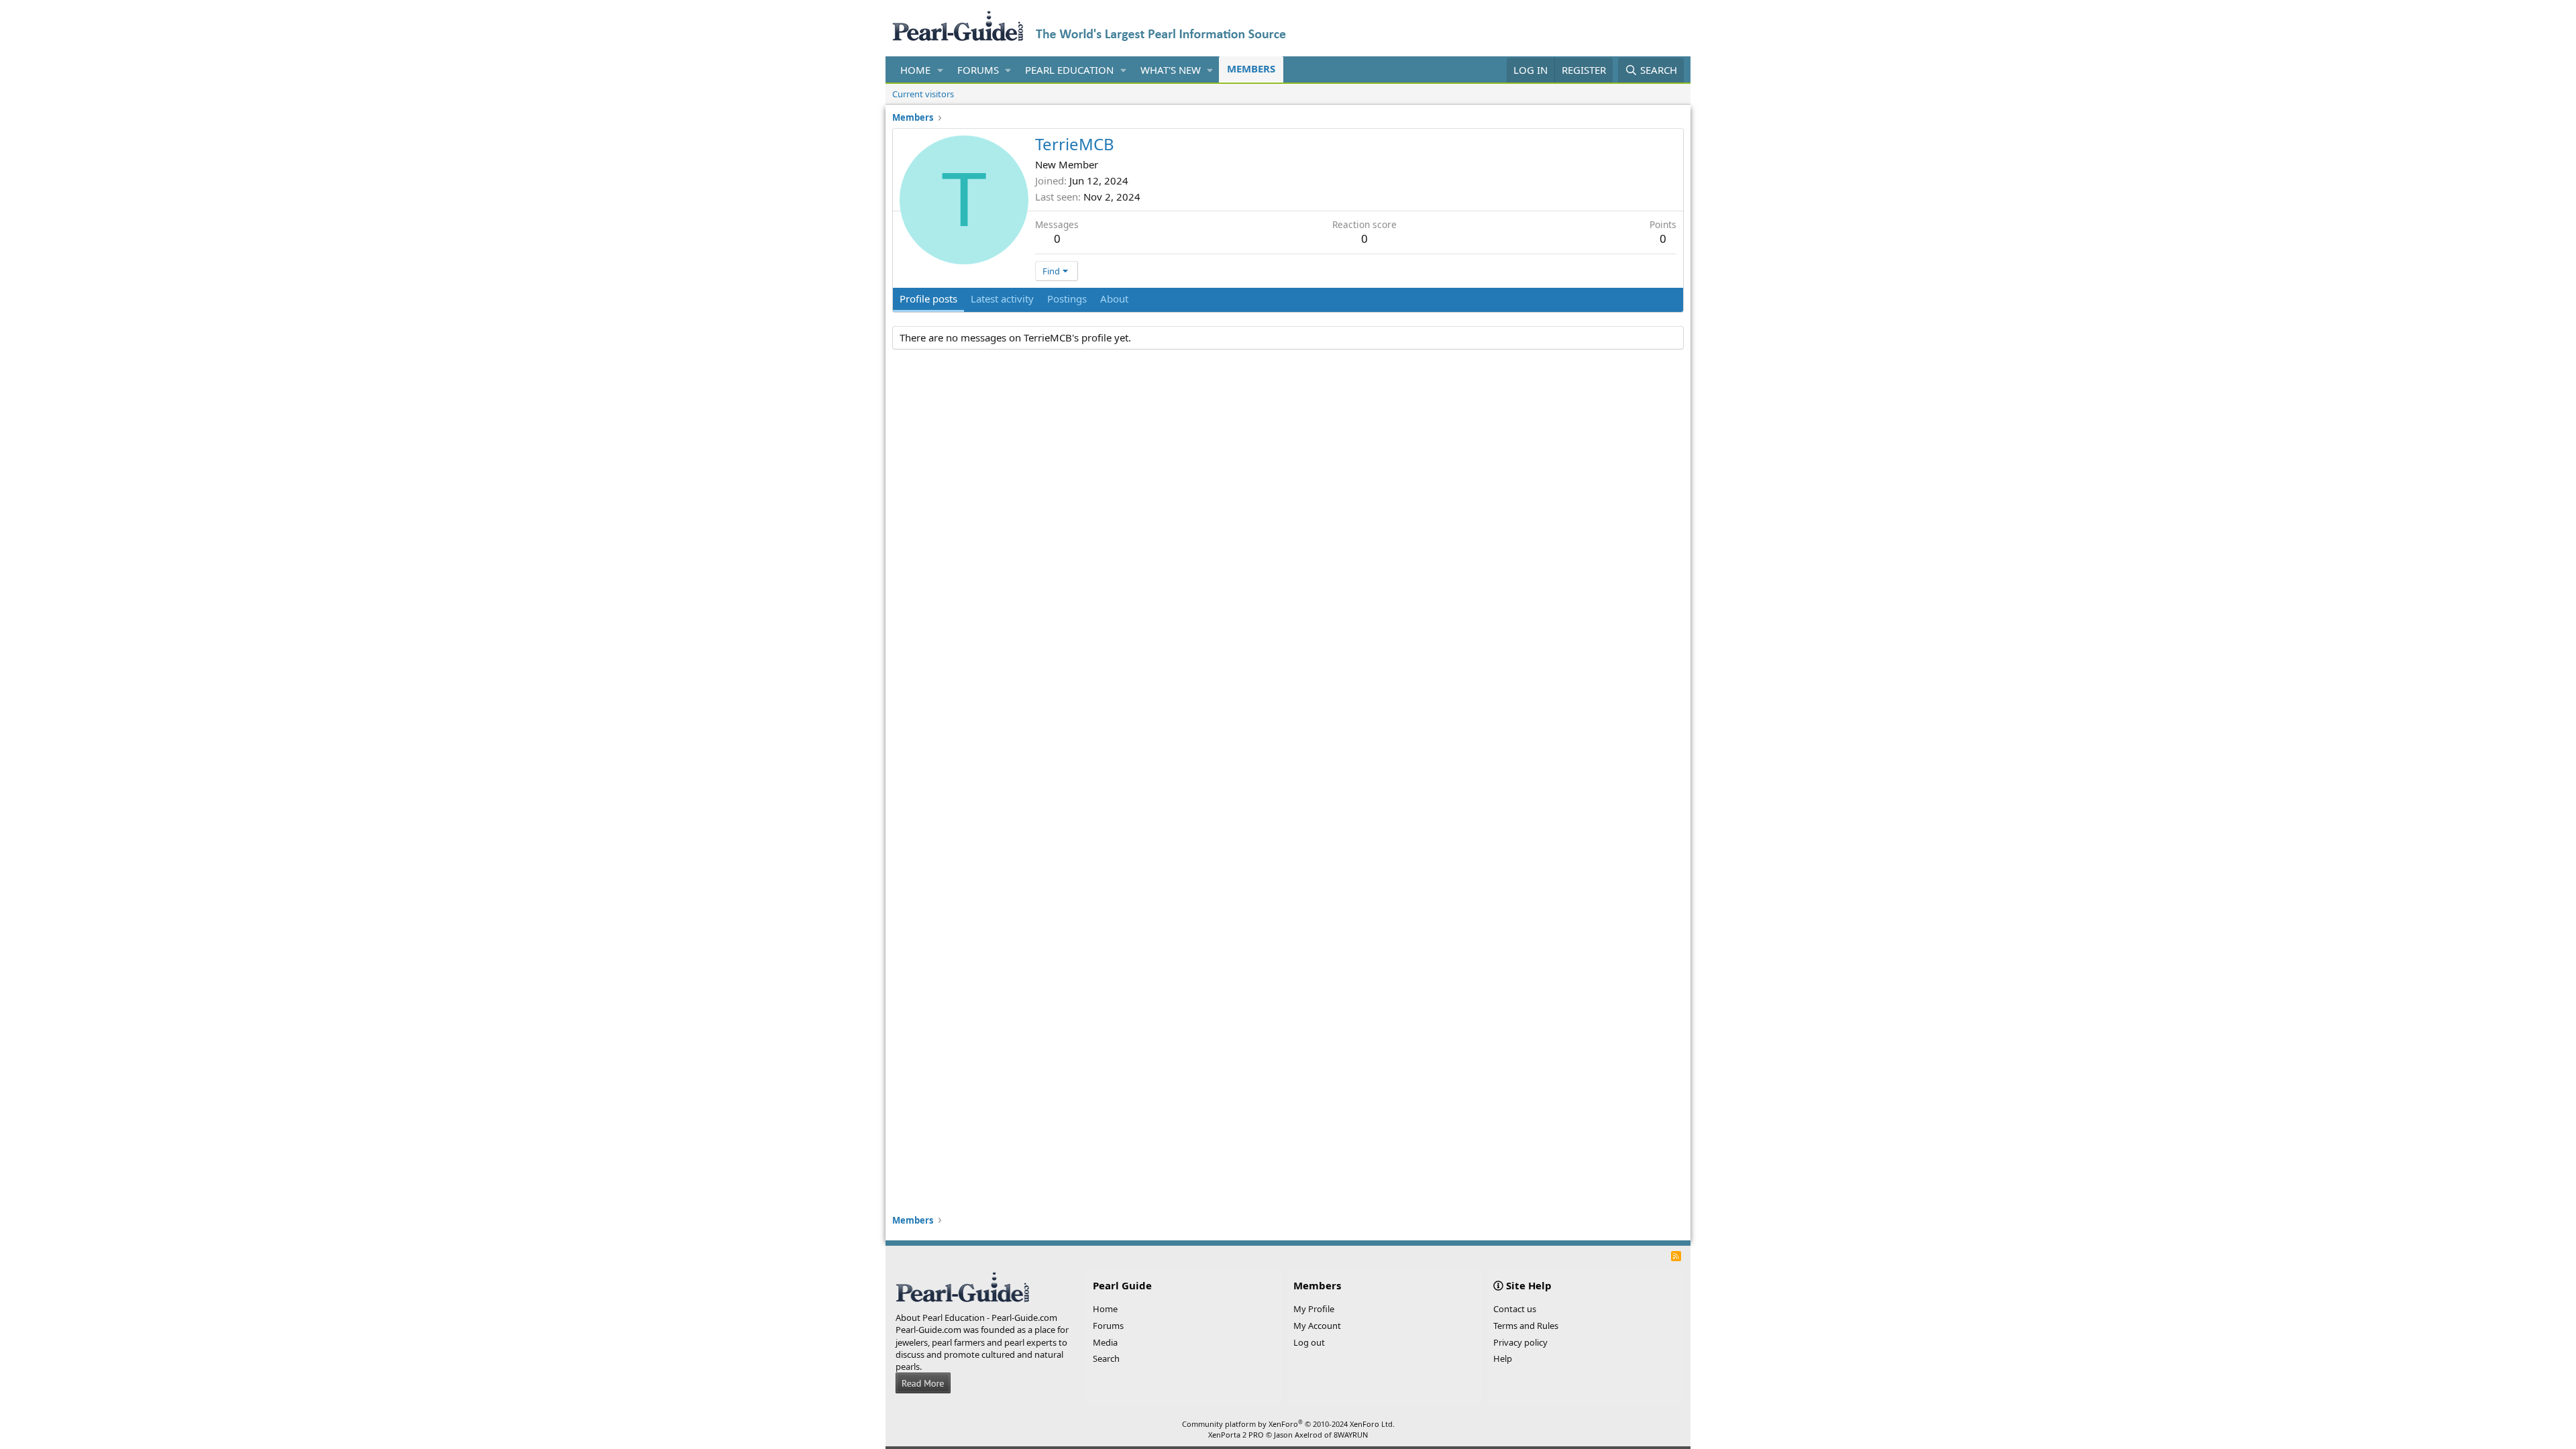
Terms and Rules (1526, 1326)
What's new (1171, 70)
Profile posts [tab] (928, 299)
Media (1105, 1342)
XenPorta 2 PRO (1236, 1435)
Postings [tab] (1067, 299)
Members (1251, 68)
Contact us (1515, 1309)
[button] (941, 70)
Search (1106, 1358)
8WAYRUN (1351, 1435)
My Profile (1314, 1309)
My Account (1317, 1326)
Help (1503, 1358)
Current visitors (923, 94)
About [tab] (1114, 299)
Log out (1309, 1342)
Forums (978, 70)
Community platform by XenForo (1288, 1424)
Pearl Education (1069, 70)
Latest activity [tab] (1002, 299)
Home (915, 70)
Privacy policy (1520, 1342)
